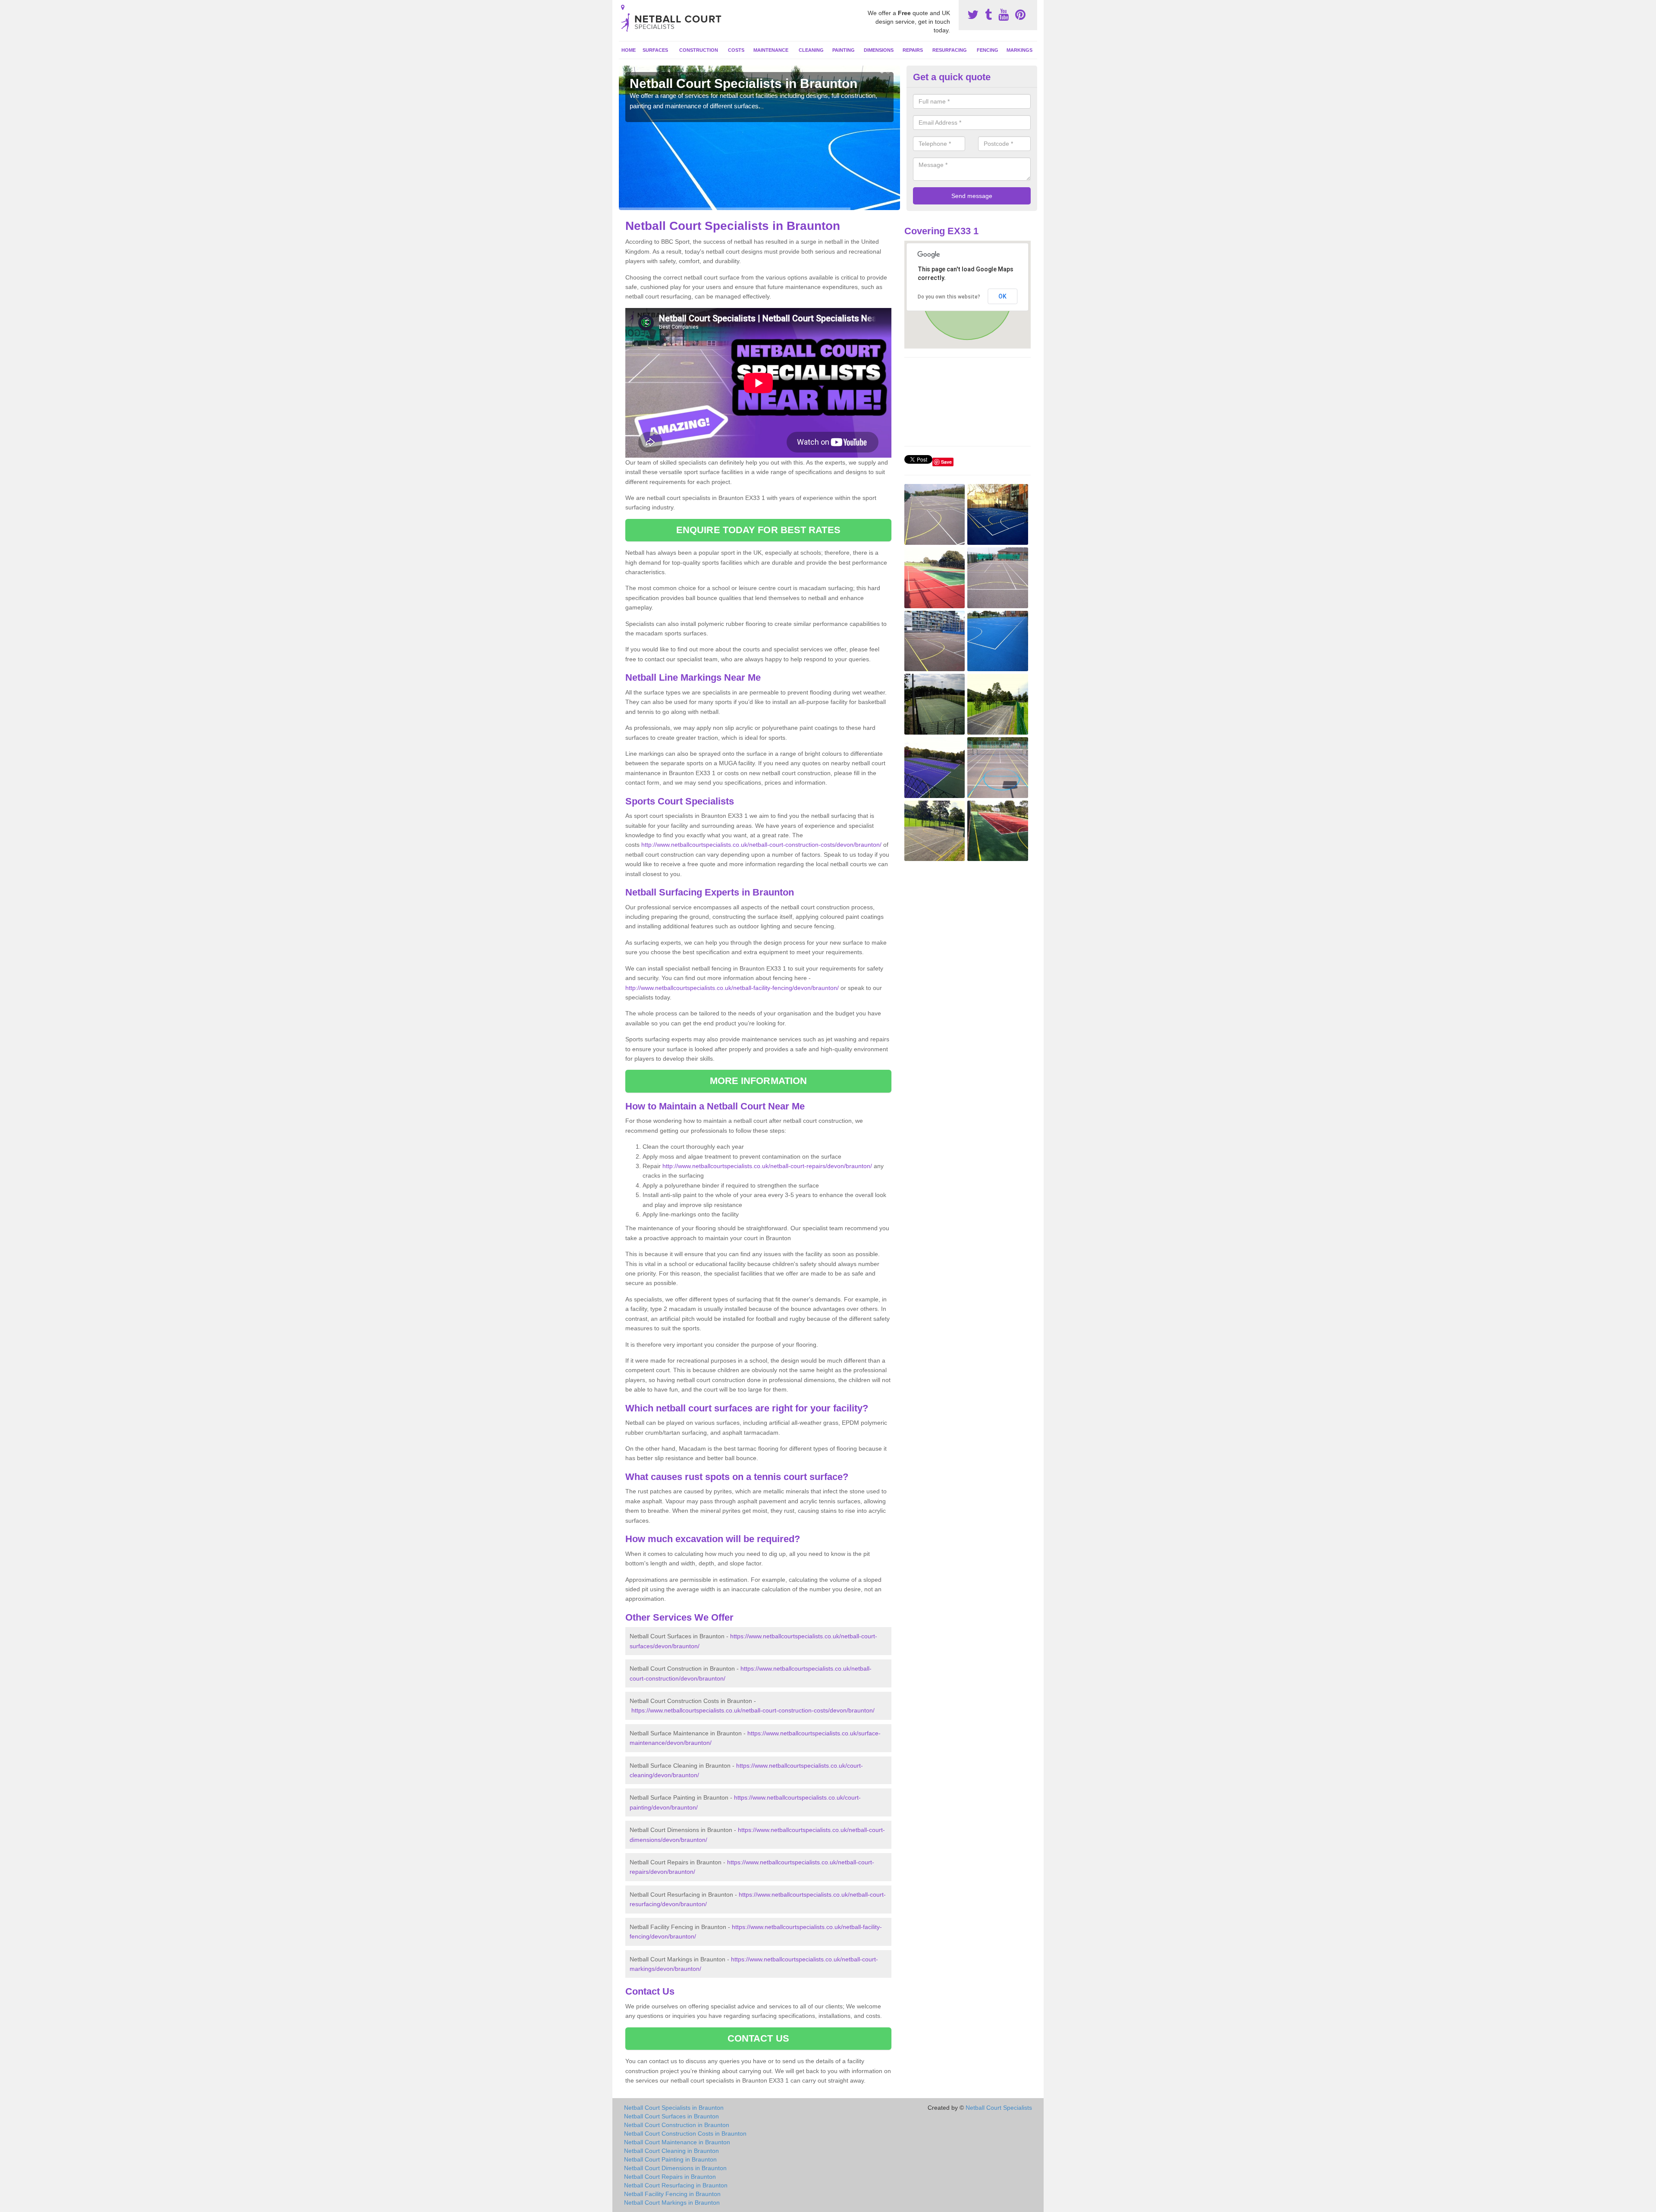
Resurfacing (950, 50)
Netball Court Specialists (999, 2108)
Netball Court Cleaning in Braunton (671, 2151)
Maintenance (771, 50)
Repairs (913, 50)
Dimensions (879, 50)
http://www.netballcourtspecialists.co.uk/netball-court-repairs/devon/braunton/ (767, 1166)
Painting (844, 50)
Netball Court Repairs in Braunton (670, 2177)
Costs (736, 50)
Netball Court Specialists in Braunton (674, 2108)
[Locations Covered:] (623, 7)
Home (629, 50)
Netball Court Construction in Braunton (677, 2125)
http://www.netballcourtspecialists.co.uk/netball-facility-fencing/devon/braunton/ (732, 988)
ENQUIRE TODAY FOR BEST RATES (758, 530)
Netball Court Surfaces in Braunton (671, 2116)
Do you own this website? (949, 297)
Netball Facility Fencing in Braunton (672, 2194)
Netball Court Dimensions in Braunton (675, 2168)
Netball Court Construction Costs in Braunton (685, 2133)
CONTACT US (758, 2038)
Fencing (988, 50)
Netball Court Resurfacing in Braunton (676, 2185)
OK (1002, 296)
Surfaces (655, 50)
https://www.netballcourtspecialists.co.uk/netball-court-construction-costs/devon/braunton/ (753, 1710)
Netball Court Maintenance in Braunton (677, 2142)
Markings (1019, 50)
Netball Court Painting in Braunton (670, 2159)
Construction (699, 50)
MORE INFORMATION (759, 1081)
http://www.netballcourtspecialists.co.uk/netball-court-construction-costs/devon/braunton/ (761, 845)
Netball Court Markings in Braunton (672, 2203)
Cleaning (811, 50)
